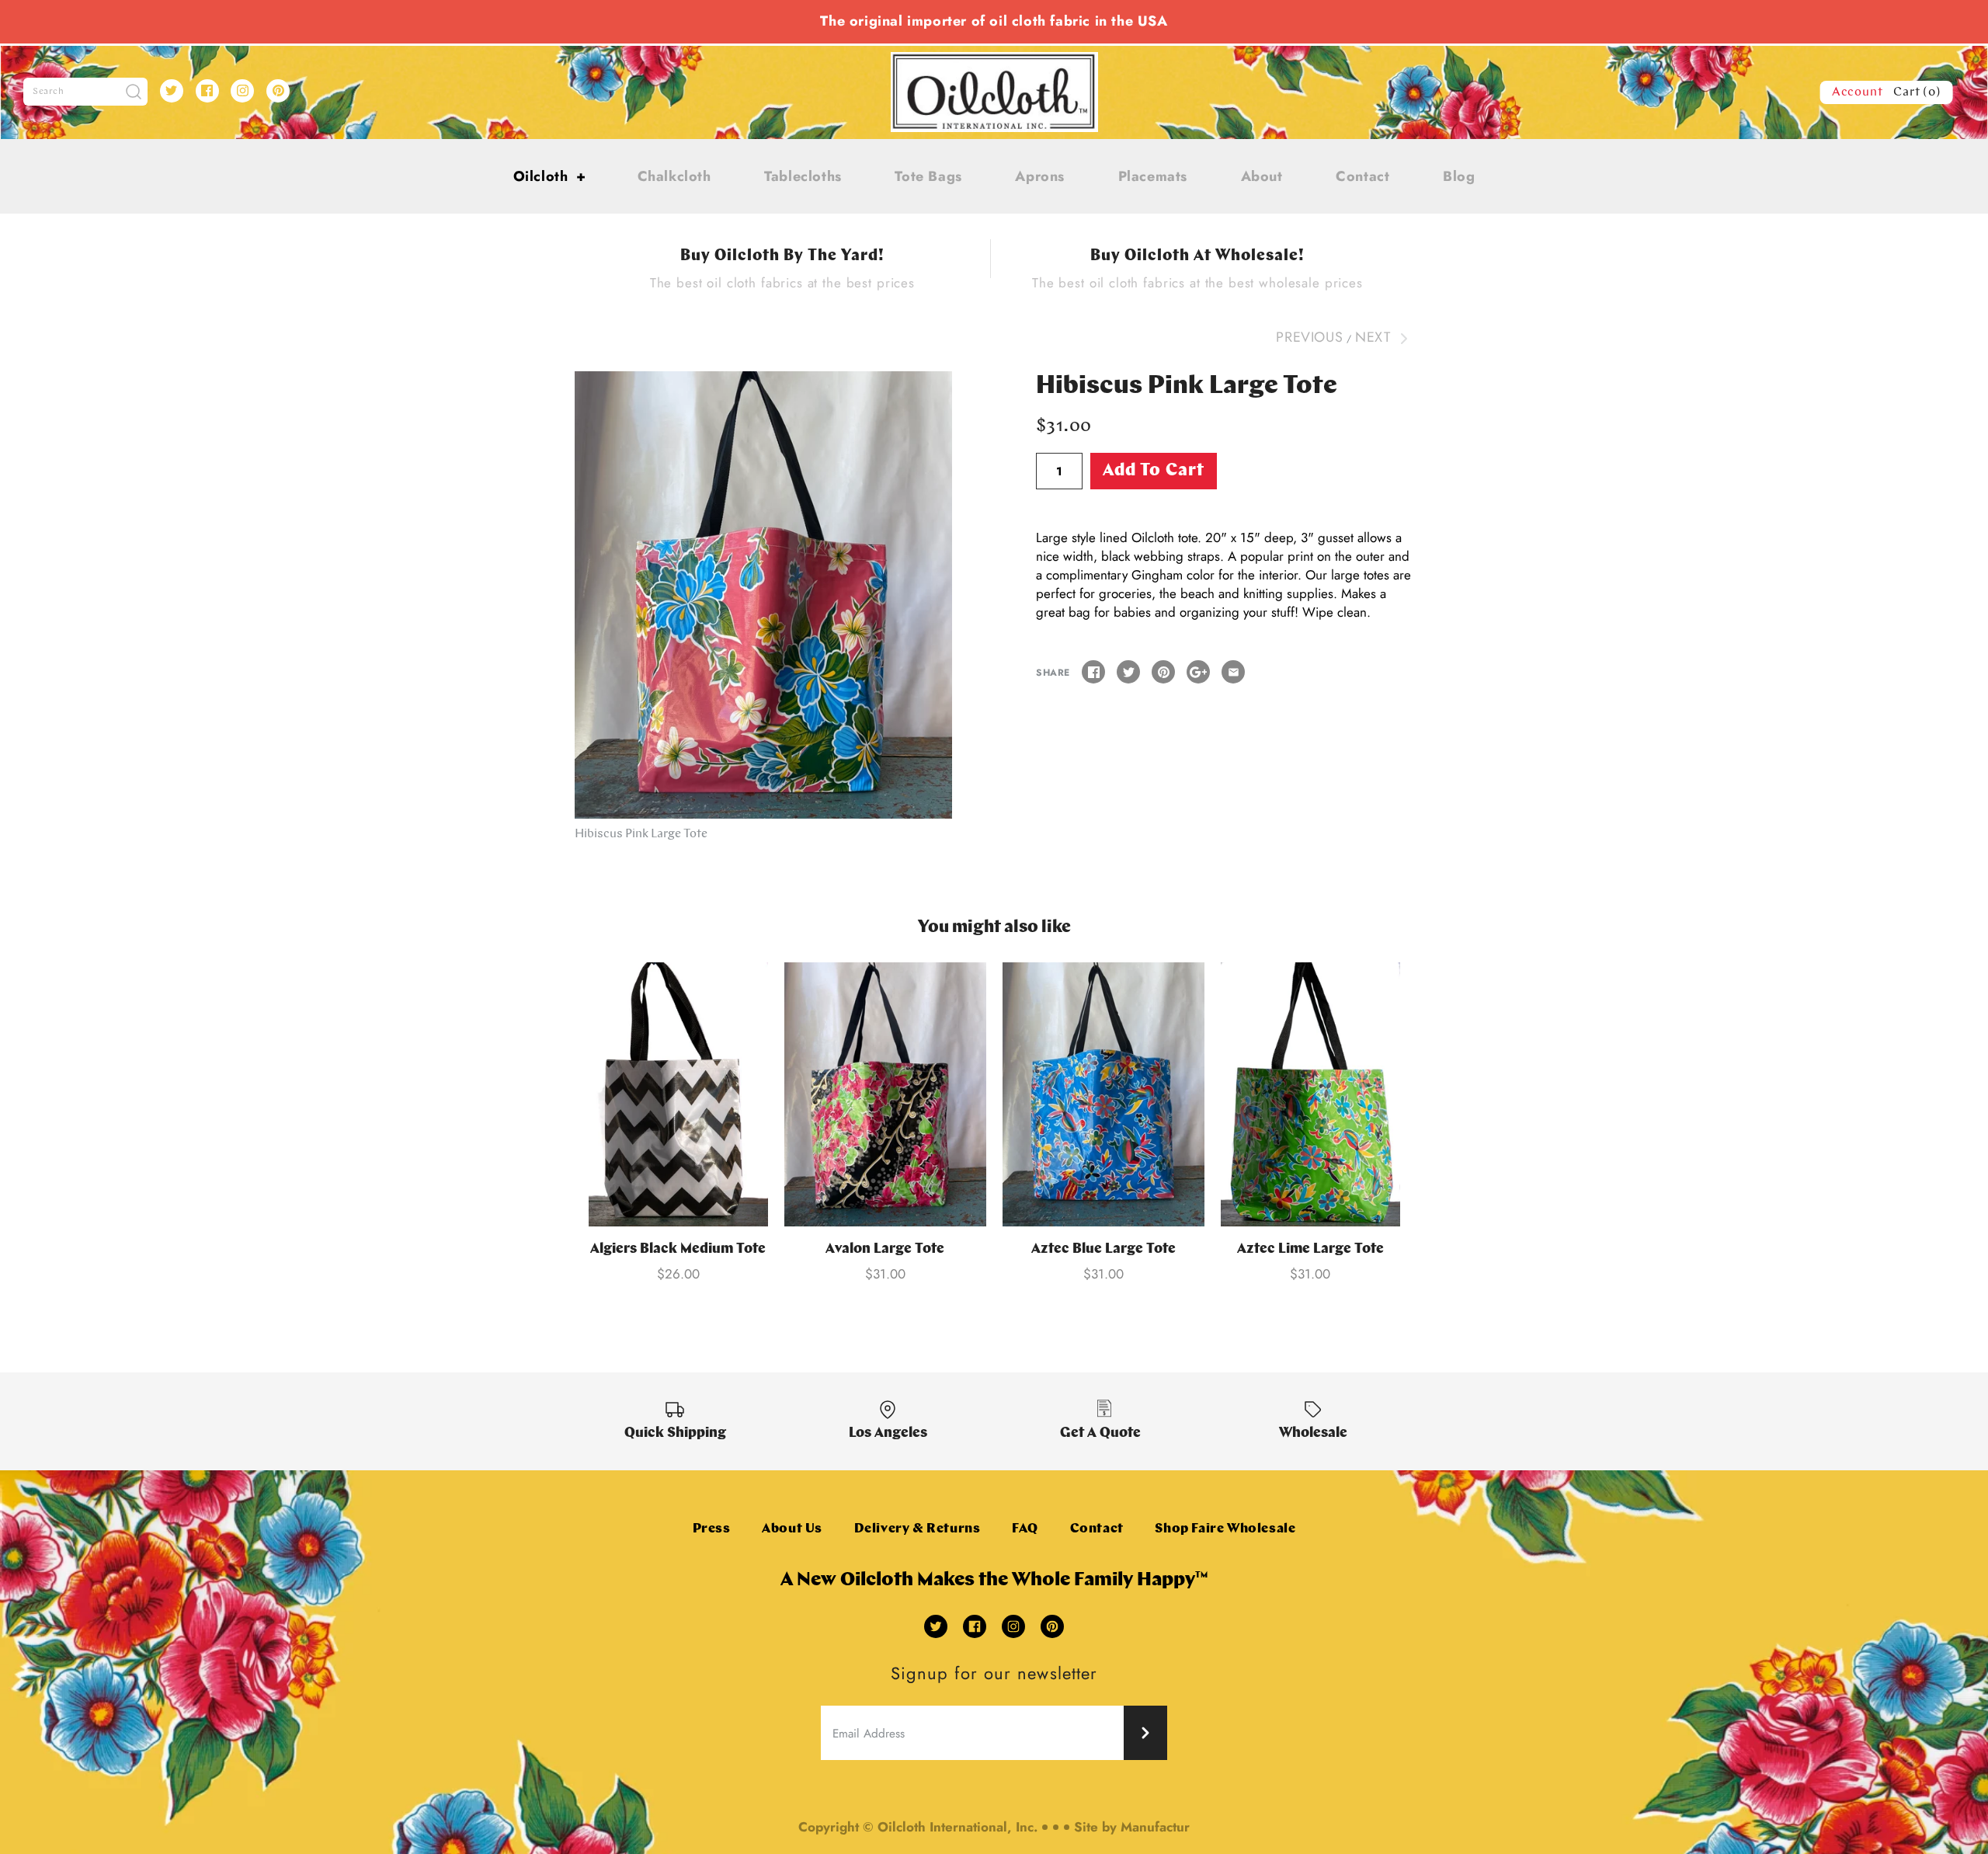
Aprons (1040, 176)
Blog (1459, 176)
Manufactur (1155, 1827)
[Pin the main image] (1163, 672)
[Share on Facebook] (1093, 672)
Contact (1362, 176)
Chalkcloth (674, 176)
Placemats (1153, 176)
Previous (1309, 337)
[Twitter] (172, 91)
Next (1375, 337)
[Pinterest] (278, 91)
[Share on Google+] (1198, 672)
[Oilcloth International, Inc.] (994, 61)
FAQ (1025, 1529)
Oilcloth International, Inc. (958, 1827)
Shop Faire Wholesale (1225, 1529)
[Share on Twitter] (1128, 672)
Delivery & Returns (918, 1529)
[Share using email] (1233, 672)
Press (712, 1529)
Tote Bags (928, 176)
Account (1858, 92)
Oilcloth (550, 176)
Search (49, 92)
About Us (792, 1529)
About (1262, 176)
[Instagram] (242, 91)
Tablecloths (803, 176)
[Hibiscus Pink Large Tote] (763, 595)
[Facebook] (207, 91)
